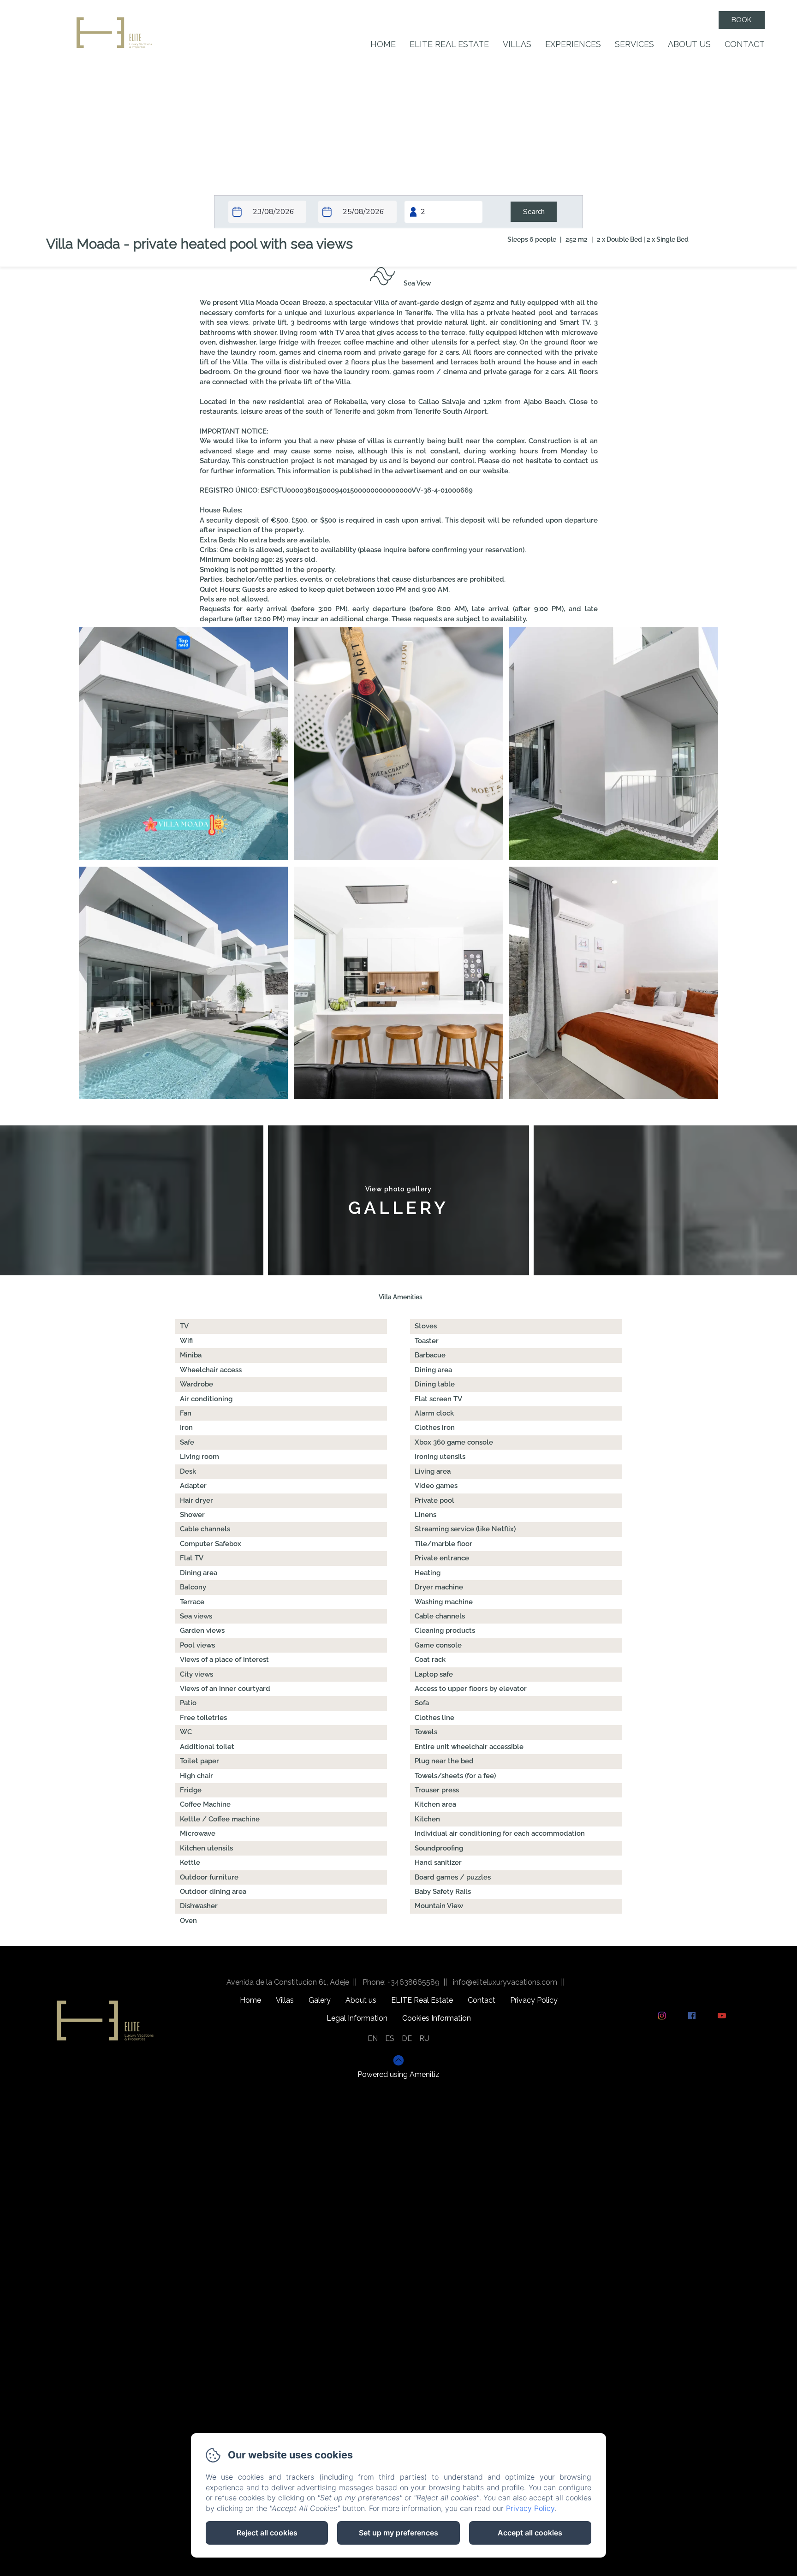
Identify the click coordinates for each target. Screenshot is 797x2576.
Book (741, 20)
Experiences (573, 44)
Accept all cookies (530, 2533)
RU (424, 2038)
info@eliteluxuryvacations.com (505, 1982)
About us (689, 44)
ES (390, 2038)
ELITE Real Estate (449, 44)
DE (407, 2038)
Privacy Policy (534, 2000)
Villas (517, 44)
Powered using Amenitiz (398, 2074)
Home (383, 44)
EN (373, 2038)
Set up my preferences (398, 2533)
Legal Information (357, 2018)
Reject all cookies (267, 2533)
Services (634, 44)
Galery (320, 2000)
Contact (745, 44)
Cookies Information (437, 2018)
